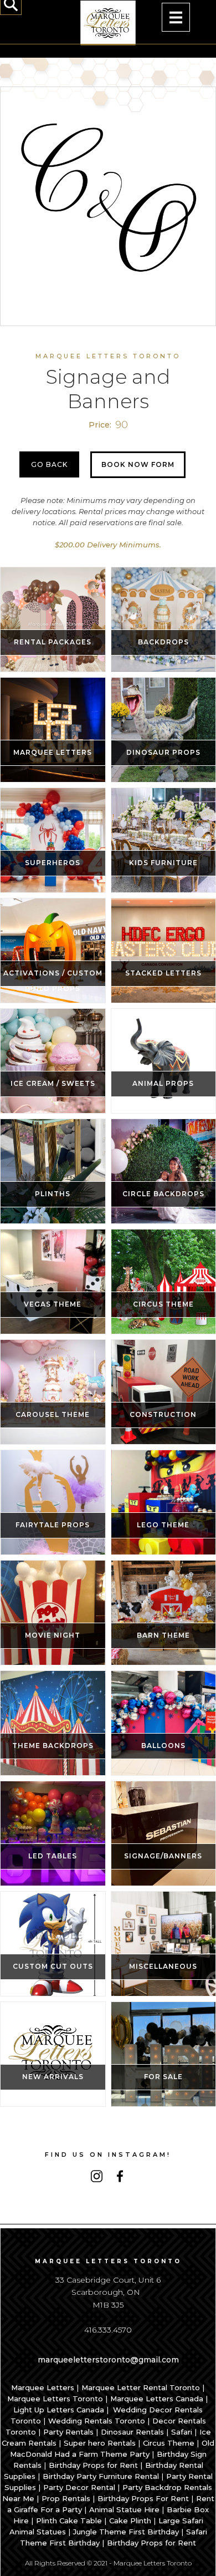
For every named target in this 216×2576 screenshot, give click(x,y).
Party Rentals (68, 2432)
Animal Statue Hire (124, 2509)
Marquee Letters (43, 2387)
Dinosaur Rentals (132, 2432)
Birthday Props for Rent (93, 2465)
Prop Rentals (66, 2498)
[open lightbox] (108, 195)
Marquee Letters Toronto (55, 2399)
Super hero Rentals (100, 2443)
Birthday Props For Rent (143, 2498)
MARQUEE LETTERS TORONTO (108, 356)
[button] (176, 17)
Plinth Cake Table (69, 2521)
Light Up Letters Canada (59, 2410)
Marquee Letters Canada (157, 2399)
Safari (182, 2432)
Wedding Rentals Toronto (97, 2421)
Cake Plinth (130, 2521)
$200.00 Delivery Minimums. (108, 545)
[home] (108, 22)
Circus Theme (169, 2443)
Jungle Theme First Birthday (126, 2532)
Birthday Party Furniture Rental (101, 2476)
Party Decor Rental (79, 2487)
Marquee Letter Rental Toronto (141, 2387)
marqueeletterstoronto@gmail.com (108, 2360)
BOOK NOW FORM (138, 464)
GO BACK (49, 464)
